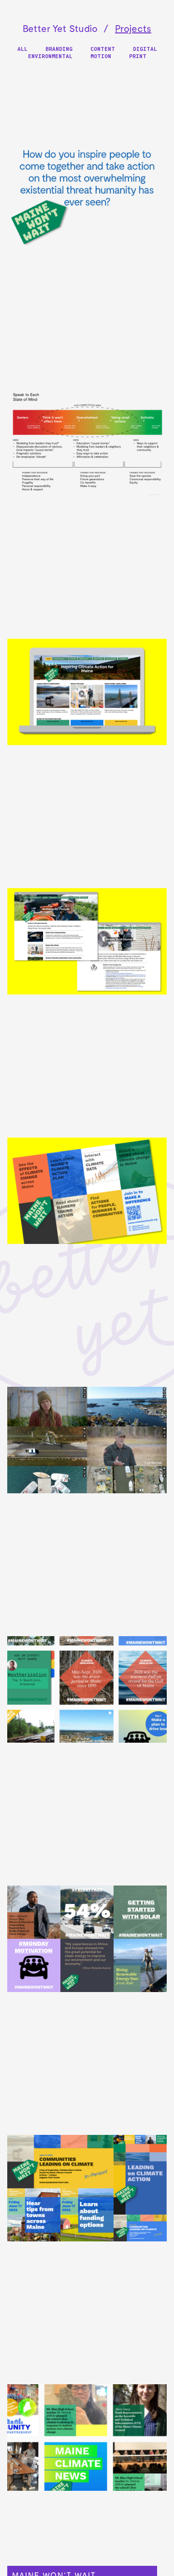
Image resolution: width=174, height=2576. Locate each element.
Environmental (50, 56)
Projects (133, 28)
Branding (59, 49)
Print (138, 56)
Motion (101, 56)
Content (103, 49)
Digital (145, 49)
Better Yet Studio (60, 28)
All (22, 49)
